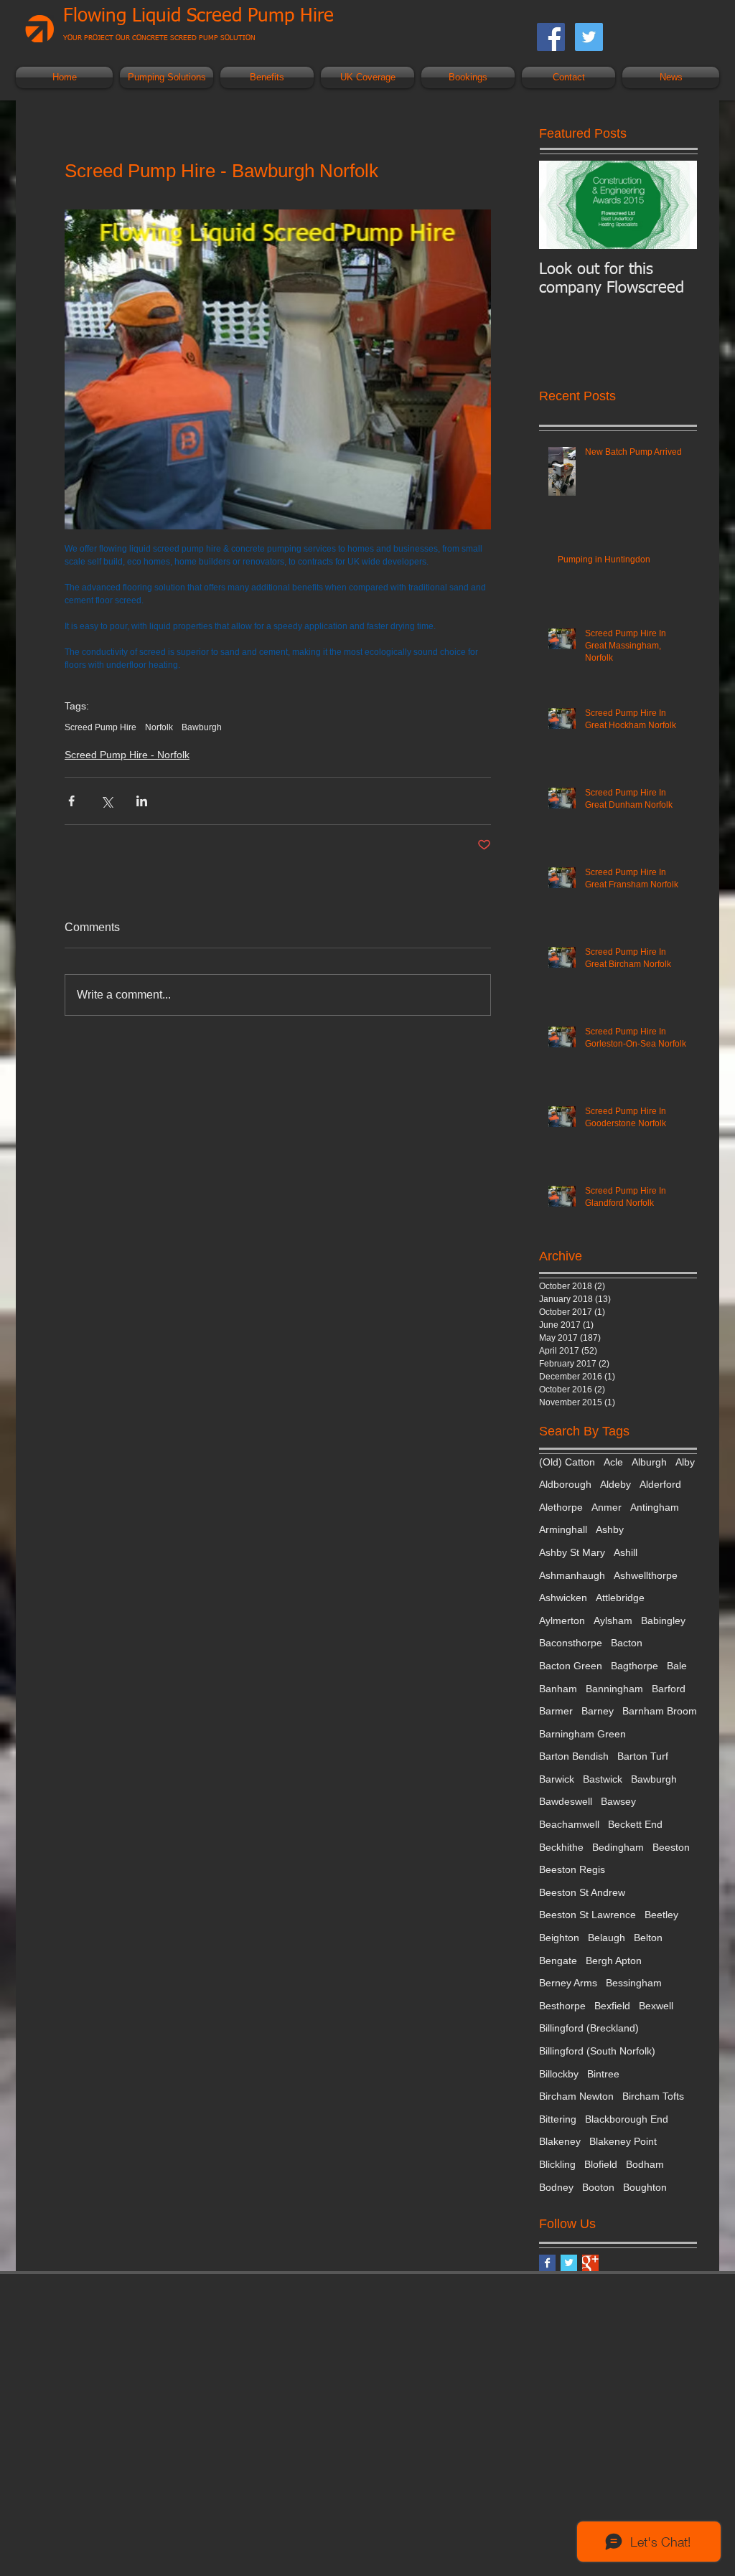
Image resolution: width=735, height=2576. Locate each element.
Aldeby (615, 1484)
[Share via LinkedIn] (142, 801)
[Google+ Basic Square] (590, 2263)
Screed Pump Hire (100, 727)
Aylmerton (562, 1620)
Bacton (627, 1643)
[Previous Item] (562, 205)
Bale (677, 1666)
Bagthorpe (635, 1666)
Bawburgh (202, 727)
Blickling (557, 2164)
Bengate (558, 1961)
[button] (167, 77)
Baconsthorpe (571, 1643)
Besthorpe (562, 2006)
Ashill (626, 1552)
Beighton (559, 1938)
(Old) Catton (567, 1462)
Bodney (556, 2187)
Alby (685, 1462)
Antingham (655, 1507)
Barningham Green (582, 1734)
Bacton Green (571, 1666)
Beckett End (635, 1824)
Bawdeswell (566, 1801)
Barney (598, 1711)
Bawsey (618, 1801)
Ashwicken (563, 1598)
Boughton (645, 2187)
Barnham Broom (660, 1711)
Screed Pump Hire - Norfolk (127, 755)
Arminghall (563, 1529)
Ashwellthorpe (646, 1575)
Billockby (559, 2074)
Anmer (607, 1507)
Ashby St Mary (572, 1552)
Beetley (661, 1915)
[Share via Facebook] (71, 801)
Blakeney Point (623, 2141)
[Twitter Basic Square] (569, 2263)
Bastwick (603, 1779)
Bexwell (656, 2006)
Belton (648, 1938)
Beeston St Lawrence (587, 1915)
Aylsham (613, 1620)
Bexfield (612, 2006)
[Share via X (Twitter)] (107, 801)
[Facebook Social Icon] (551, 37)
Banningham (614, 1689)
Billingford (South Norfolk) (597, 2051)
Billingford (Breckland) (589, 2028)
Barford (669, 1689)
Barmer (556, 1711)
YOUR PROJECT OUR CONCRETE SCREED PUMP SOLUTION (159, 38)
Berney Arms (568, 1983)
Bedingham (618, 1847)
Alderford (660, 1484)
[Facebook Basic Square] (547, 2263)
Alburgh (649, 1462)
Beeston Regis (572, 1869)
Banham (558, 1689)
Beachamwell (569, 1824)
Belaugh (607, 1938)
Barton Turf (643, 1756)
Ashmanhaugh (572, 1575)
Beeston (671, 1847)
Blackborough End (627, 2119)
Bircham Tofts (653, 2096)
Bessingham (634, 1983)
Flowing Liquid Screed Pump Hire (198, 16)
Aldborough (565, 1484)
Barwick (557, 1779)
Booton (598, 2187)
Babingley (663, 1620)
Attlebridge (620, 1598)
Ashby (610, 1529)
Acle (613, 1462)
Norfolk (159, 727)
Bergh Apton (614, 1961)
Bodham (645, 2164)
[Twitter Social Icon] (589, 37)
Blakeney (560, 2141)
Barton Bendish (574, 1756)
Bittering (558, 2119)
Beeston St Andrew (582, 1892)
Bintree (603, 2074)
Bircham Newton (576, 2096)
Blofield (601, 2164)
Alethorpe (561, 1507)
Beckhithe (561, 1847)
